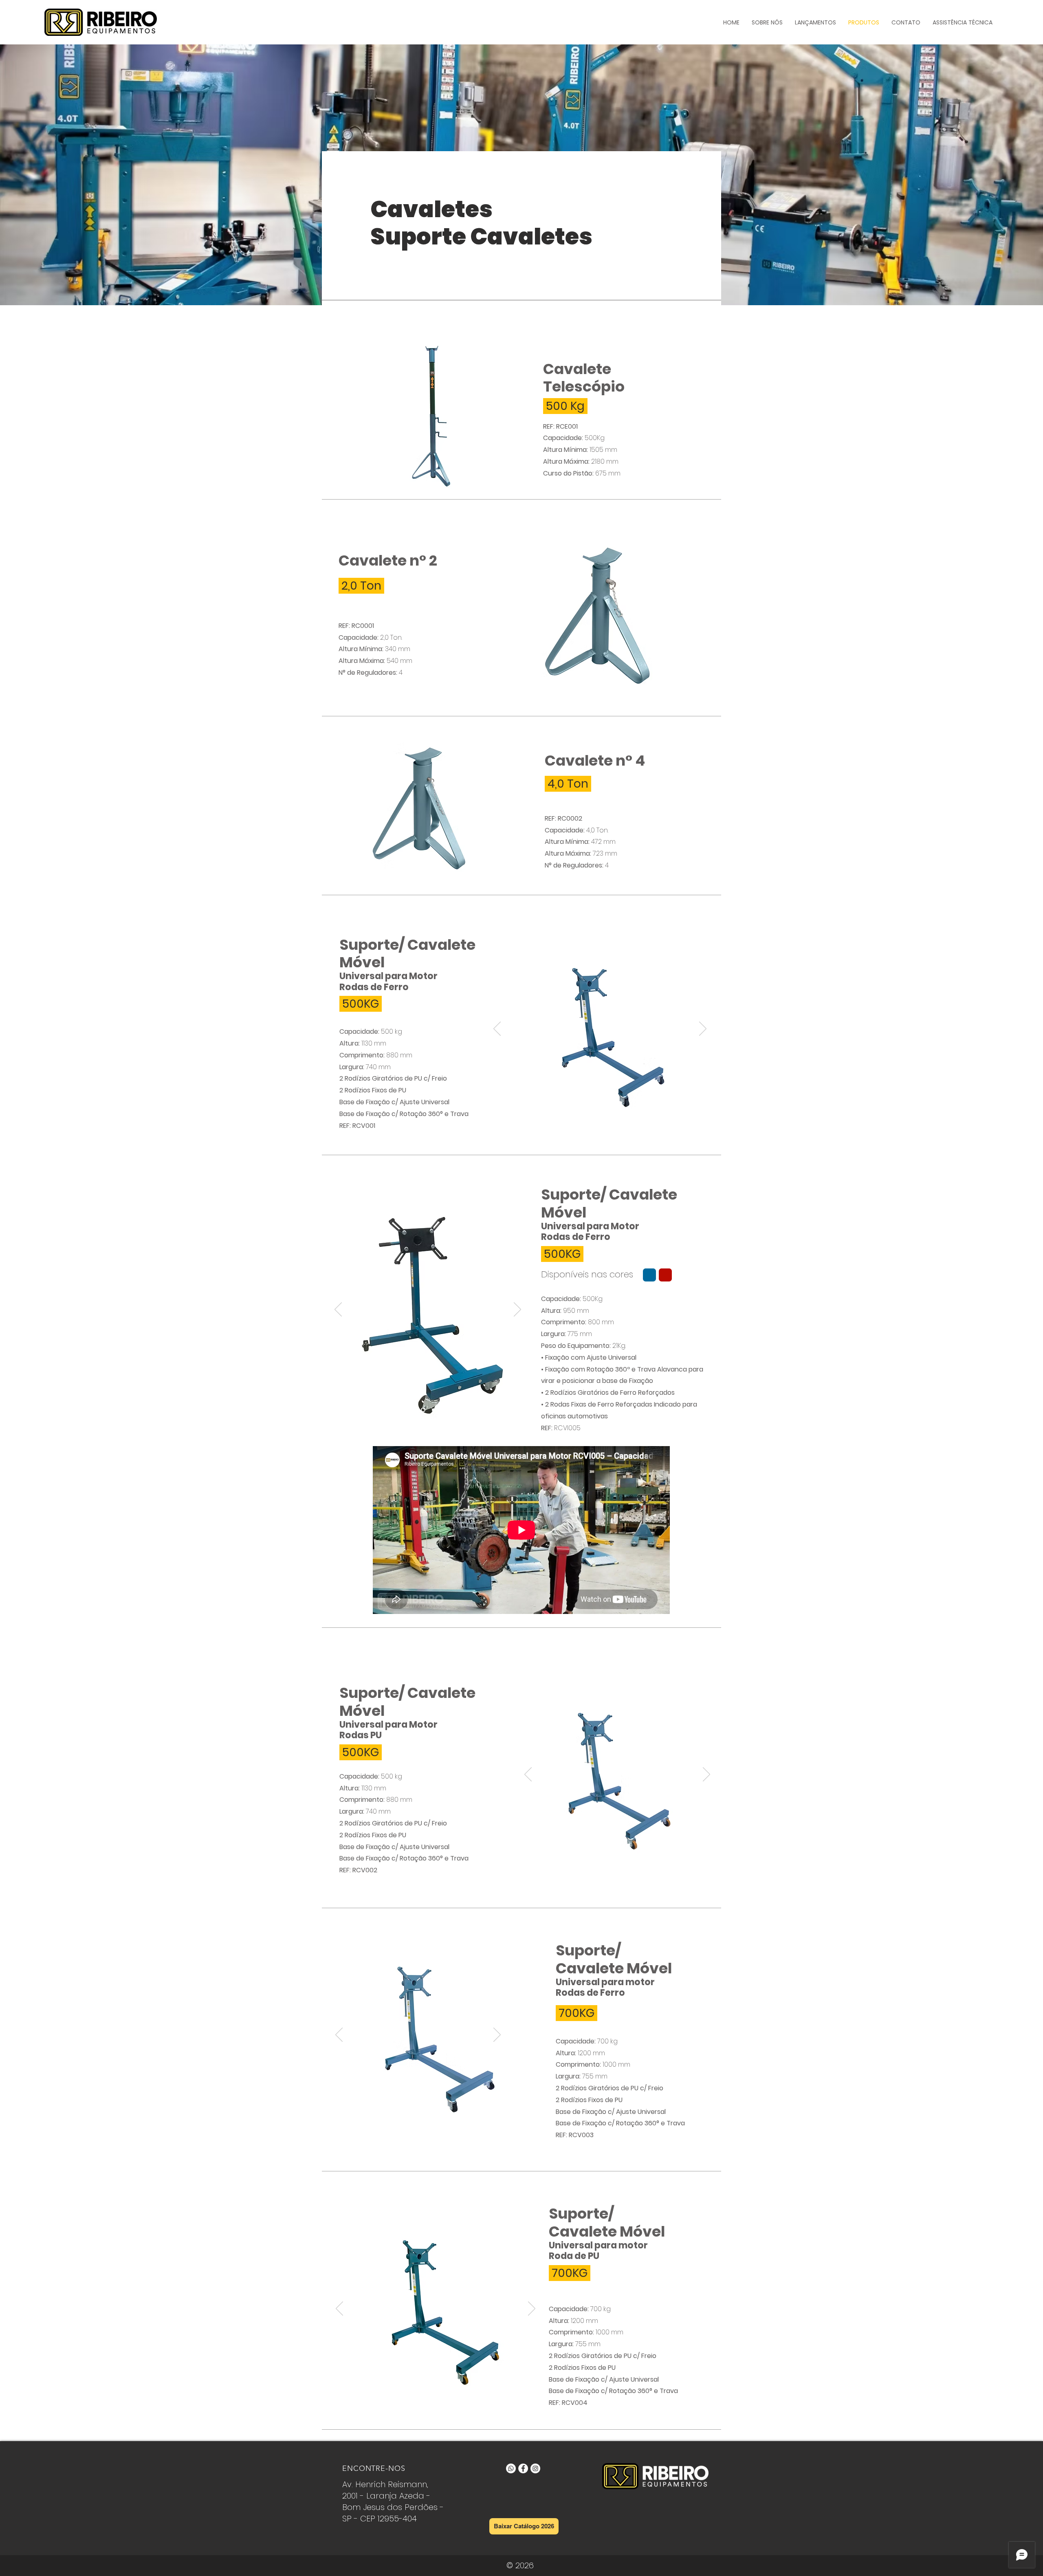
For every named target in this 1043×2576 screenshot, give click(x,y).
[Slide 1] (586, 1107)
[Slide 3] (606, 1107)
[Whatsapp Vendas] (511, 2468)
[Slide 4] (615, 1107)
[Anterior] (497, 1029)
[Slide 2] (596, 1107)
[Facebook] (523, 2468)
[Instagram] (535, 2468)
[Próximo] (703, 1029)
